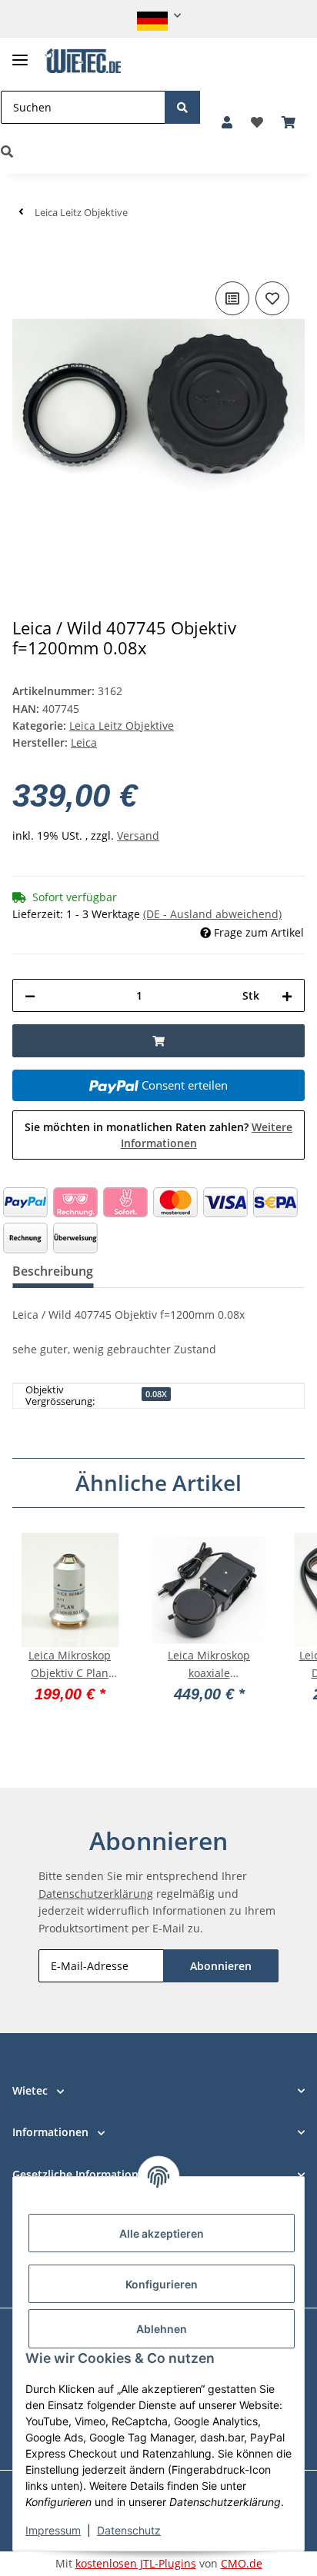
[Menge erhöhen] (287, 995)
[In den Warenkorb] (25, 255)
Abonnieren (221, 1966)
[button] (159, 16)
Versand (138, 835)
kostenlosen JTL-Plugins (136, 2563)
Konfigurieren (162, 2284)
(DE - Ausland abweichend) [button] (212, 914)
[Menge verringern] (30, 995)
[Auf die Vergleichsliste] (232, 298)
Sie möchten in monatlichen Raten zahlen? (158, 1135)
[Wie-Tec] (83, 61)
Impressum (53, 2530)
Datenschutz (129, 2530)
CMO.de (242, 2563)
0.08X (156, 1394)
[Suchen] (182, 107)
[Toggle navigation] (20, 53)
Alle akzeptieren (162, 2233)
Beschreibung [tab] (53, 1271)
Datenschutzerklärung (96, 1894)
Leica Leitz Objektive (122, 726)
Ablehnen (162, 2329)
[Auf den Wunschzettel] (272, 298)
